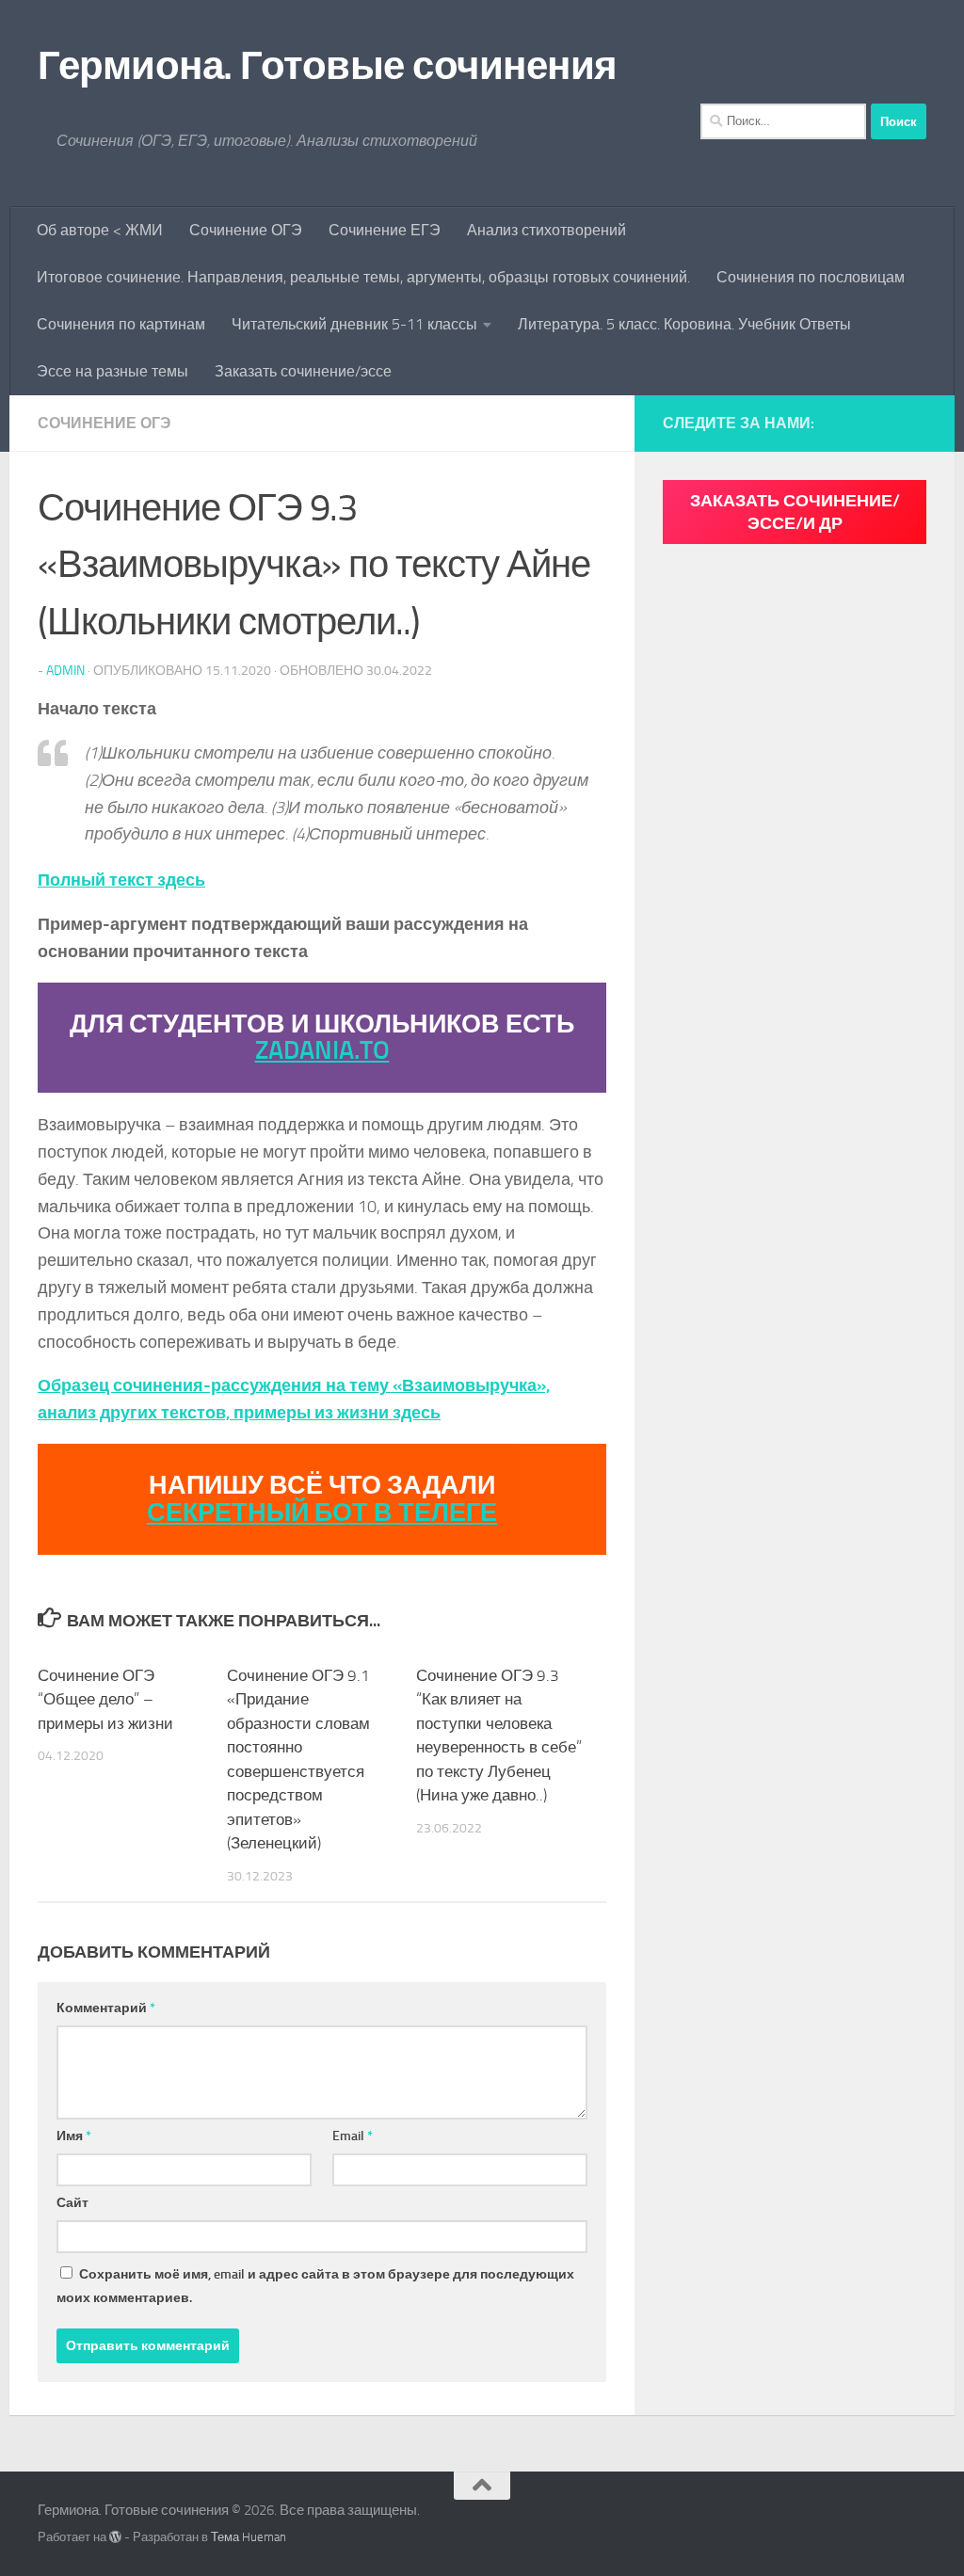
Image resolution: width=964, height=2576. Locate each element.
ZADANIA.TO (322, 1050)
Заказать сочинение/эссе (303, 371)
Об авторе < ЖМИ (100, 230)
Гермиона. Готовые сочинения (328, 66)
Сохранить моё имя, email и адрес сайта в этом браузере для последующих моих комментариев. (315, 2286)
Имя (74, 2136)
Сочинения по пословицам (811, 277)
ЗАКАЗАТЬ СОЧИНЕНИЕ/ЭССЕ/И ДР (795, 512)
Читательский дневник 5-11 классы (354, 324)
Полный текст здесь (121, 880)
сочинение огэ (104, 423)
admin (65, 671)
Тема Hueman (249, 2537)
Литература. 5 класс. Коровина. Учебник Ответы (684, 324)
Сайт (72, 2203)
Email (353, 2136)
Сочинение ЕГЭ (385, 230)
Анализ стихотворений (546, 230)
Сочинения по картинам (121, 324)
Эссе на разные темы (112, 371)
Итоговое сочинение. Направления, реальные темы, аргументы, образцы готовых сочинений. (363, 277)
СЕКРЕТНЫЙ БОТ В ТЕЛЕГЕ (322, 1512)
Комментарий (106, 2008)
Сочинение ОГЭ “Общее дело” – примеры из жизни (105, 1699)
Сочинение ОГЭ (246, 230)
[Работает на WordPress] (115, 2537)
